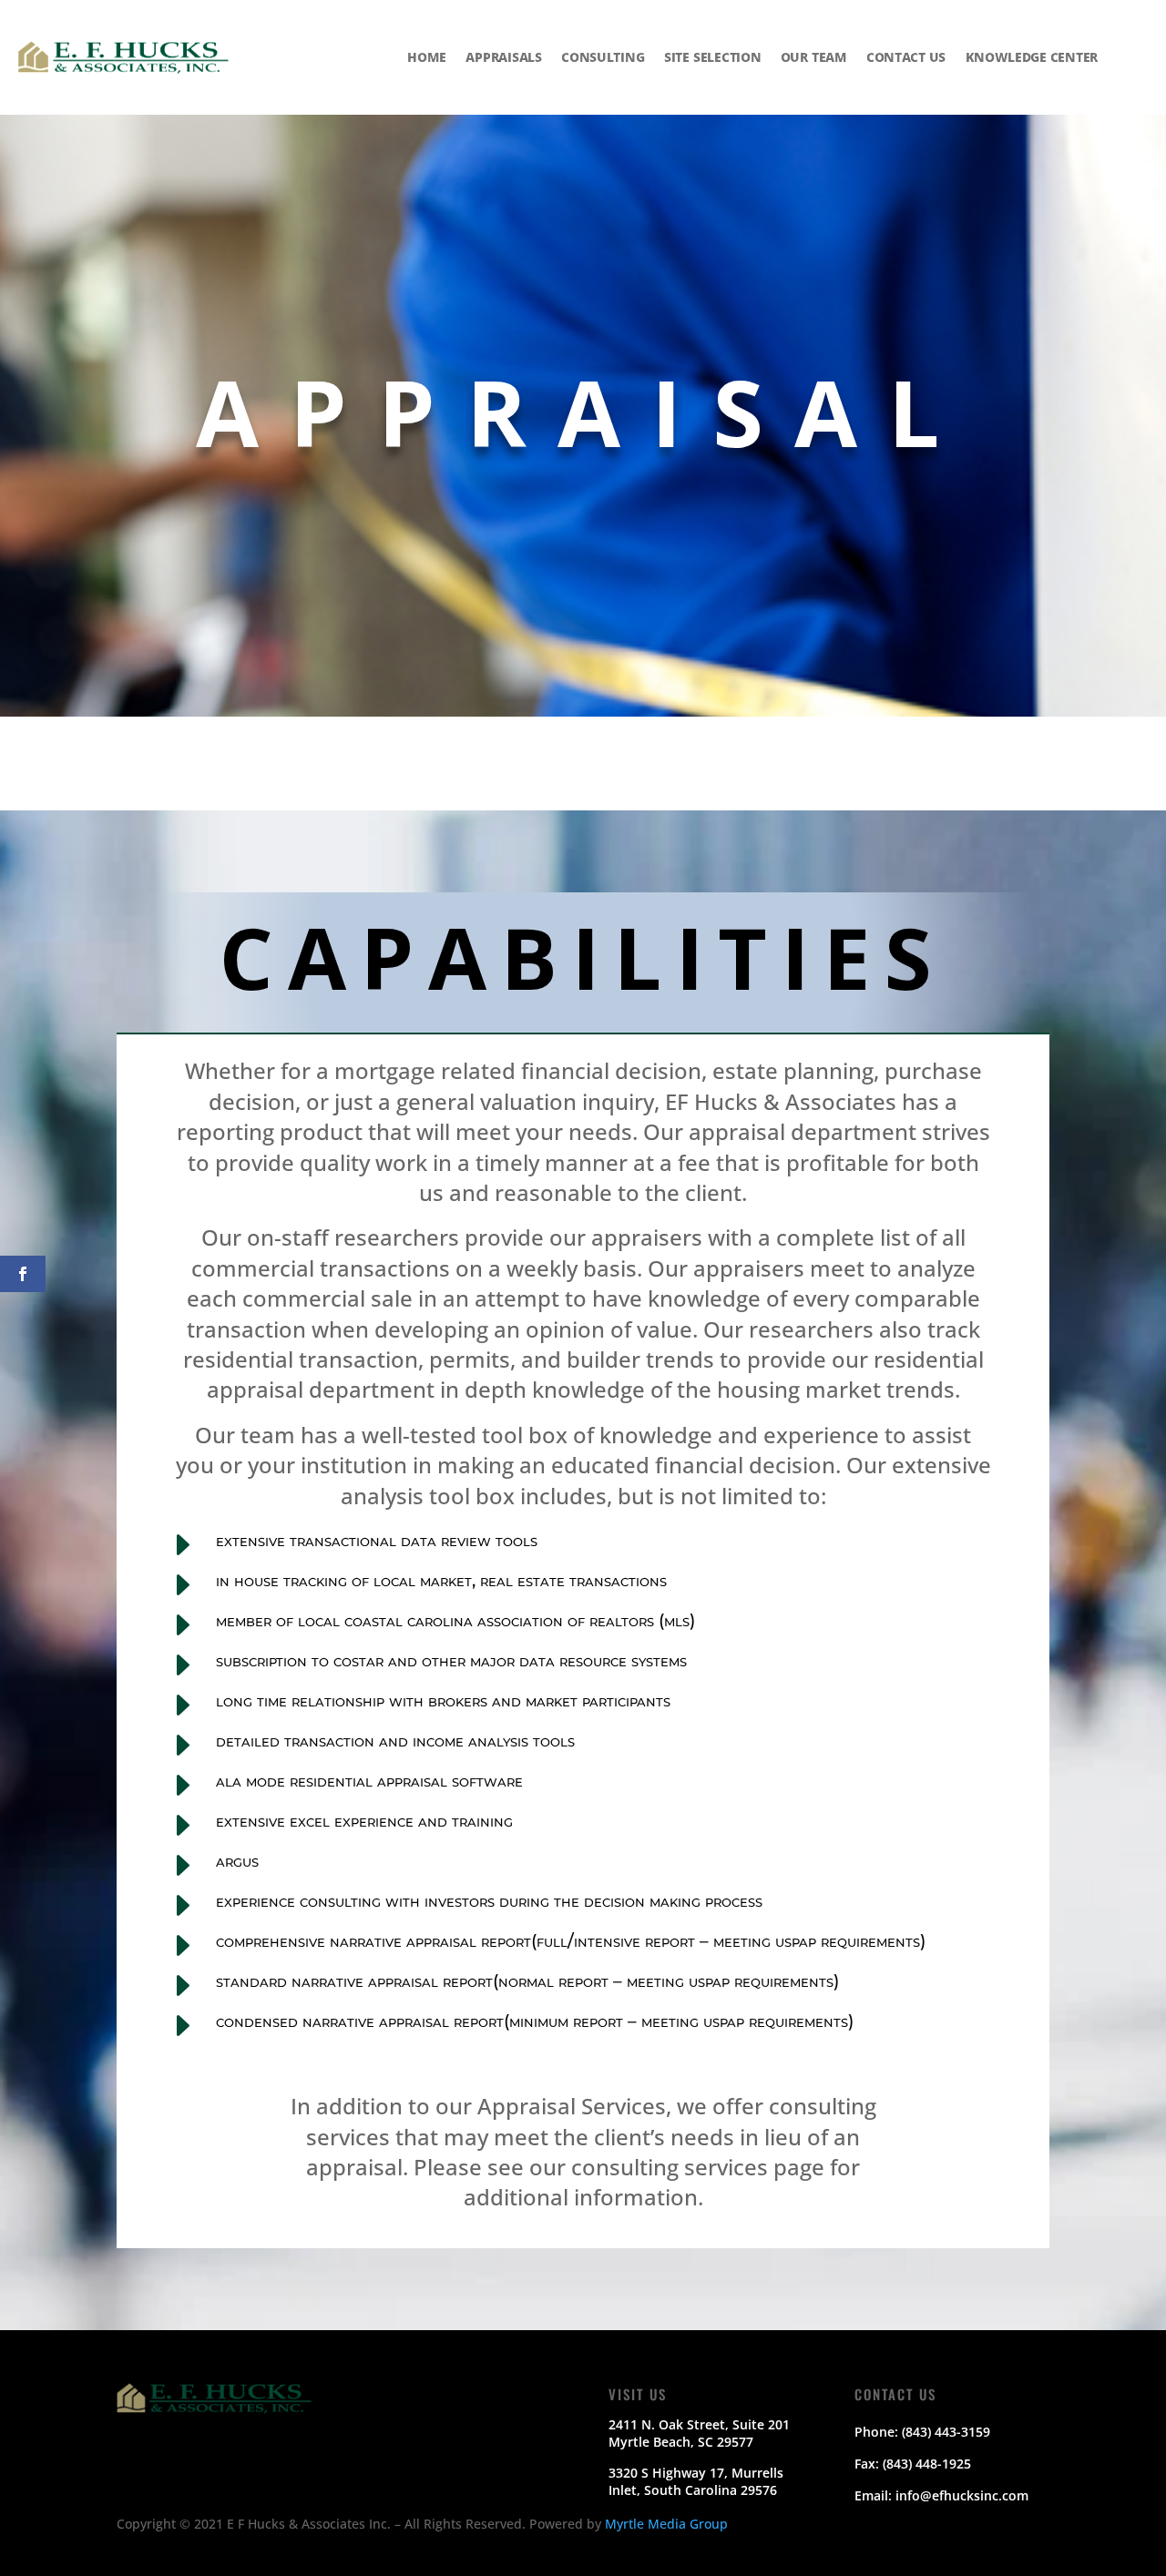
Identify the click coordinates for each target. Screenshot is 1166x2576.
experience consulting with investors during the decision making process (489, 1901)
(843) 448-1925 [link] (927, 2464)
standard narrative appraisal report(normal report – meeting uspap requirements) (527, 1981)
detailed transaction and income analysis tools (395, 1741)
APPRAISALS (503, 56)
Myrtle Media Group (666, 2524)
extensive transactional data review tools (377, 1540)
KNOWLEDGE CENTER (1032, 56)
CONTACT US (906, 56)
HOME (427, 56)
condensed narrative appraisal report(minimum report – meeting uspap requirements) (535, 2021)
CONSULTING (603, 56)
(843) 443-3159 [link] (946, 2432)
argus (237, 1861)
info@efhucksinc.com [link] (962, 2495)
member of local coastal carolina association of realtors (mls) (455, 1620)
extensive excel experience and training (364, 1821)
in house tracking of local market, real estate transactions (441, 1580)
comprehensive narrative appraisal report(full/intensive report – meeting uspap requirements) (571, 1941)
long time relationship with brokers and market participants (443, 1700)
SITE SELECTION (713, 56)
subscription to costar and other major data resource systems (451, 1660)
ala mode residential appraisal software (369, 1781)
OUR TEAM (814, 56)
